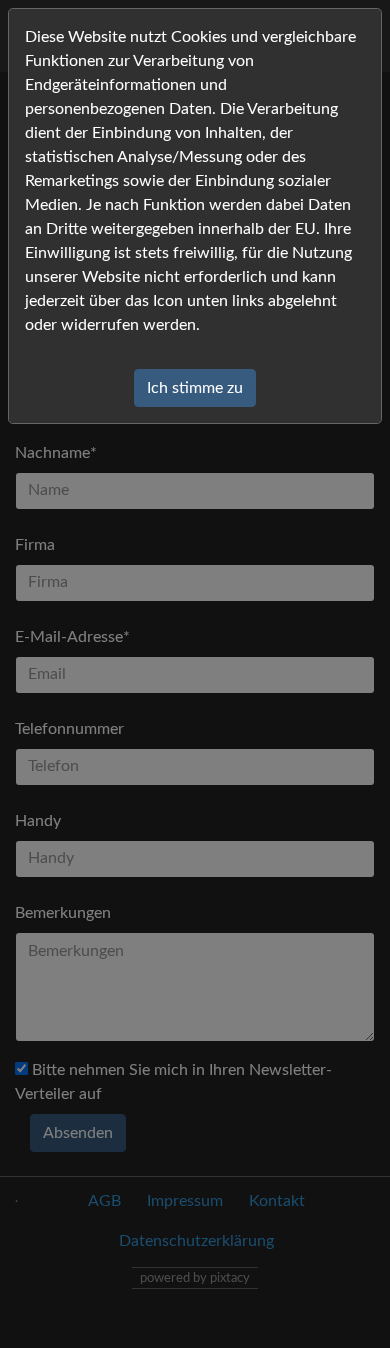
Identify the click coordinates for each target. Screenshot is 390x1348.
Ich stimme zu (195, 388)
